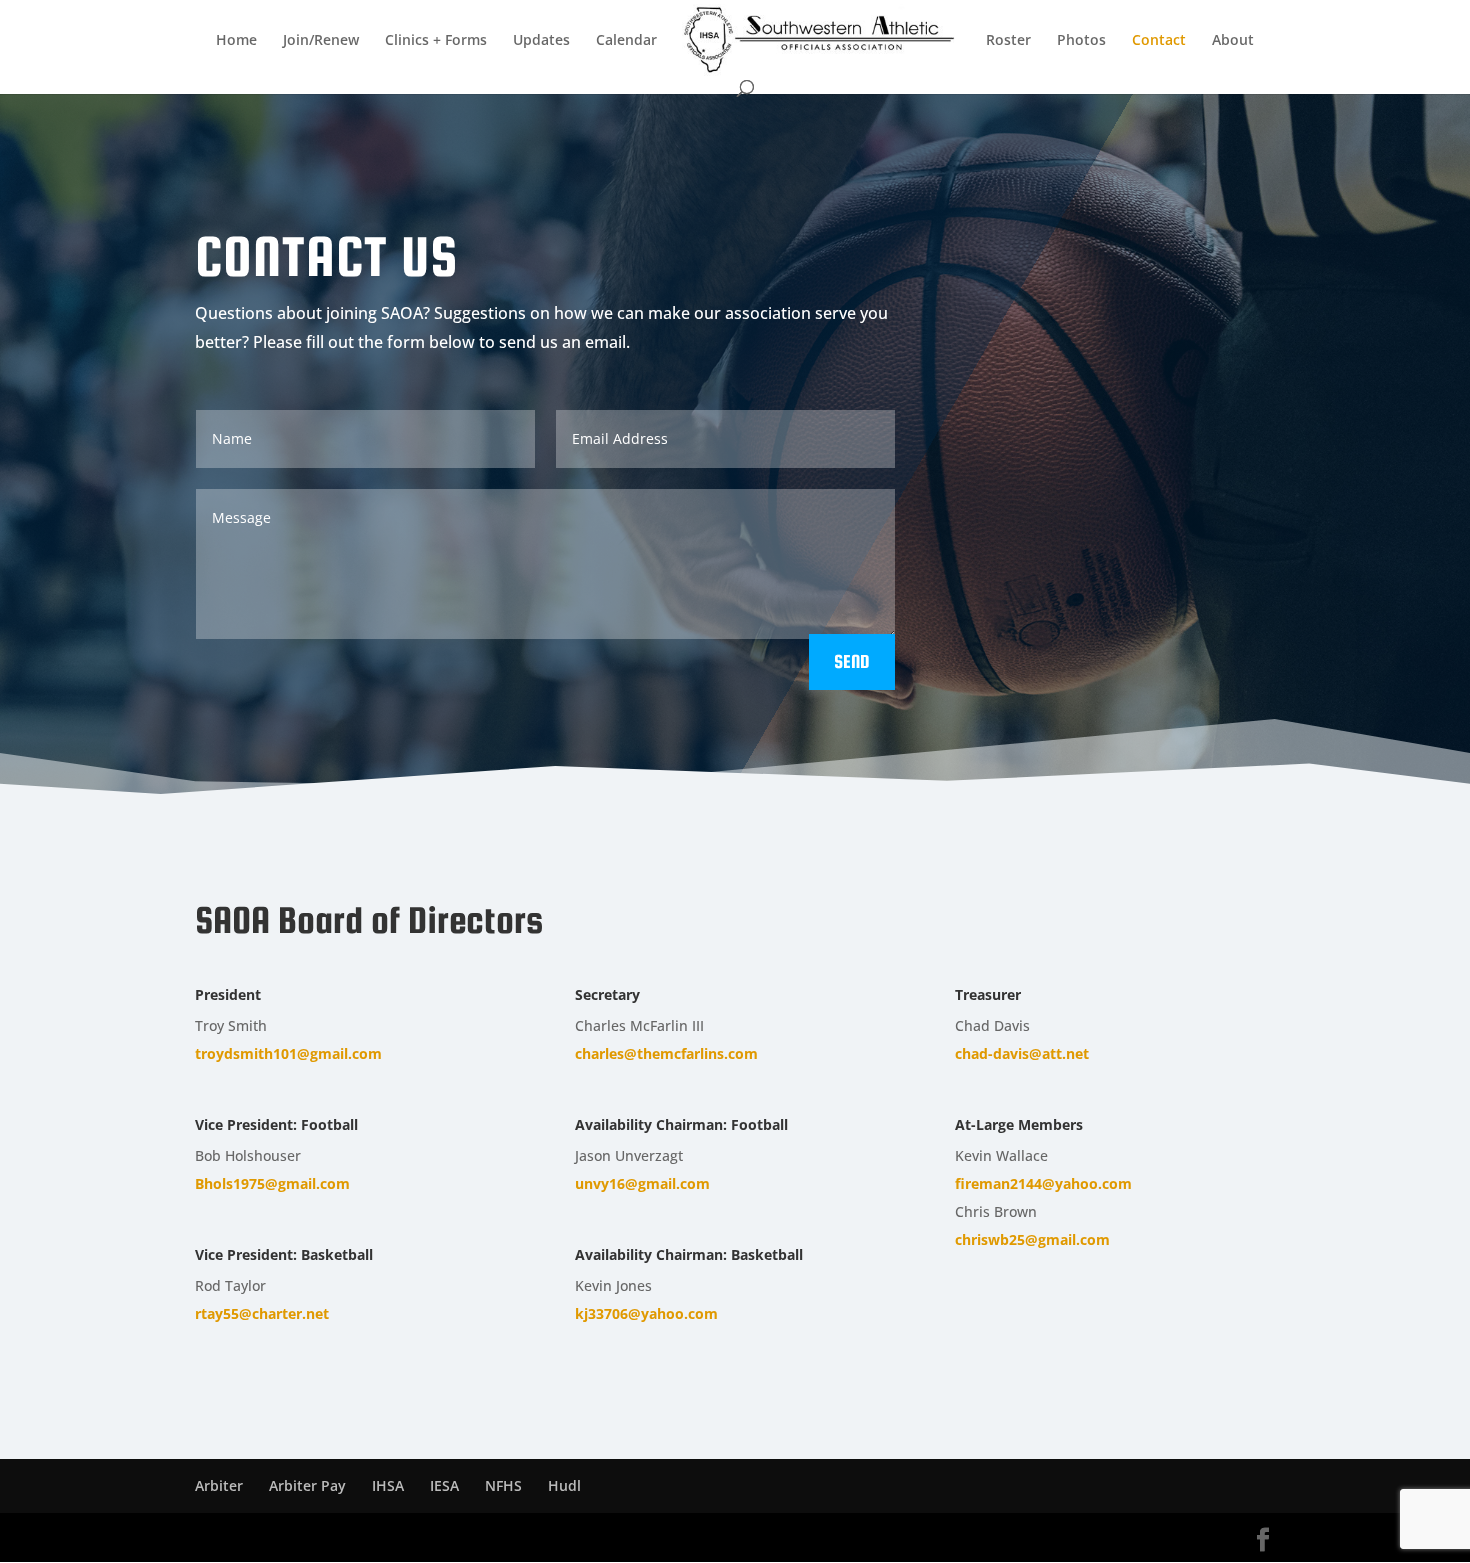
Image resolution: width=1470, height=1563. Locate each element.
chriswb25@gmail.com (1032, 1239)
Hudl (564, 1485)
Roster (1008, 41)
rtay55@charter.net (262, 1313)
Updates (541, 41)
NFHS (503, 1485)
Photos (1081, 41)
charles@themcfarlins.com (666, 1053)
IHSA (388, 1485)
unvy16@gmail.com (642, 1183)
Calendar (626, 41)
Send (852, 661)
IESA (444, 1485)
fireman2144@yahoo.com (1043, 1183)
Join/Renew (321, 41)
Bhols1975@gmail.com (272, 1183)
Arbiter (219, 1485)
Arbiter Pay (307, 1485)
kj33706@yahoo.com (646, 1313)
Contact (1159, 41)
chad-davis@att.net (1022, 1053)
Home (236, 41)
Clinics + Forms (436, 41)
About (1233, 41)
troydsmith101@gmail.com (288, 1053)
